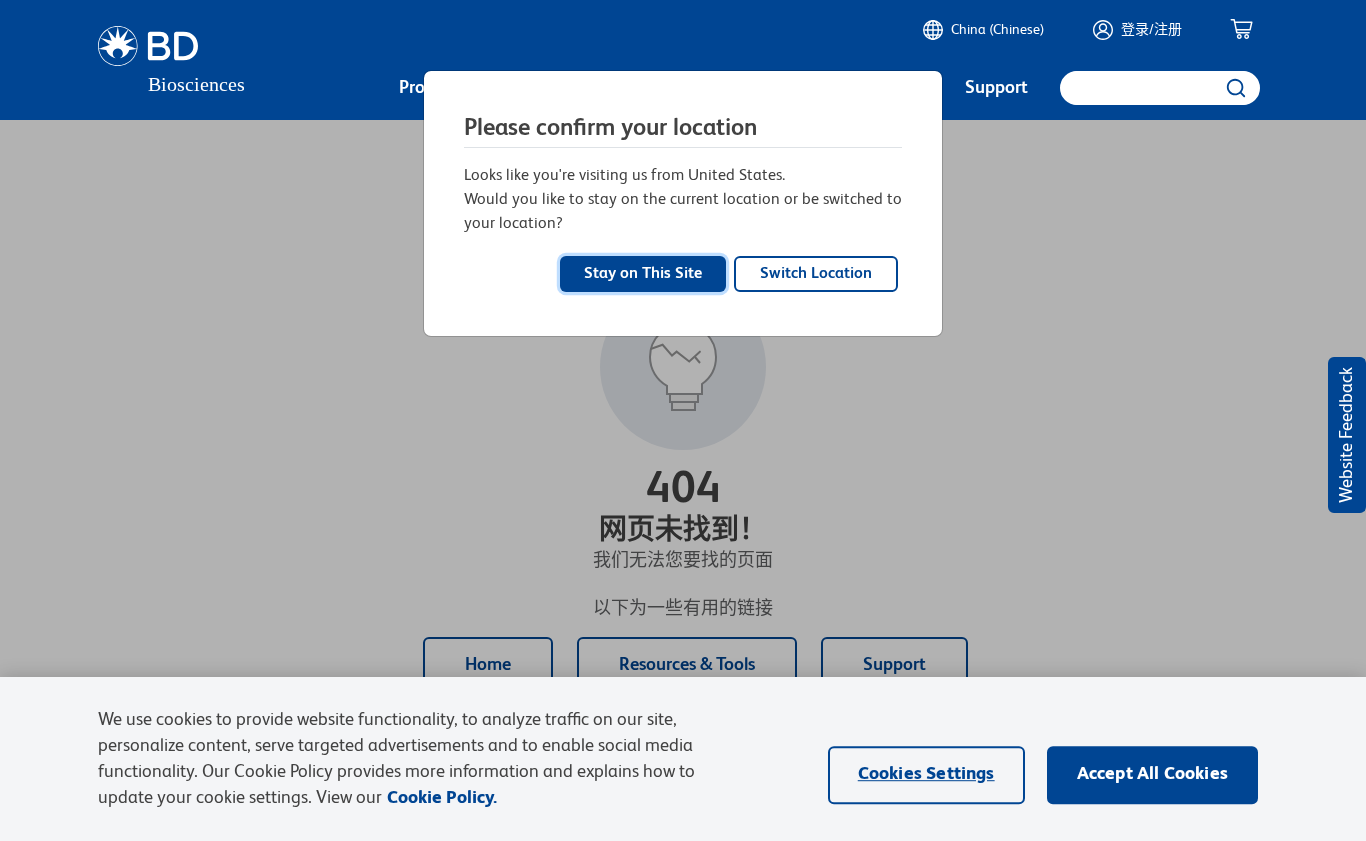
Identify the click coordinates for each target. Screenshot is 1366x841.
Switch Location (816, 274)
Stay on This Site (643, 274)
